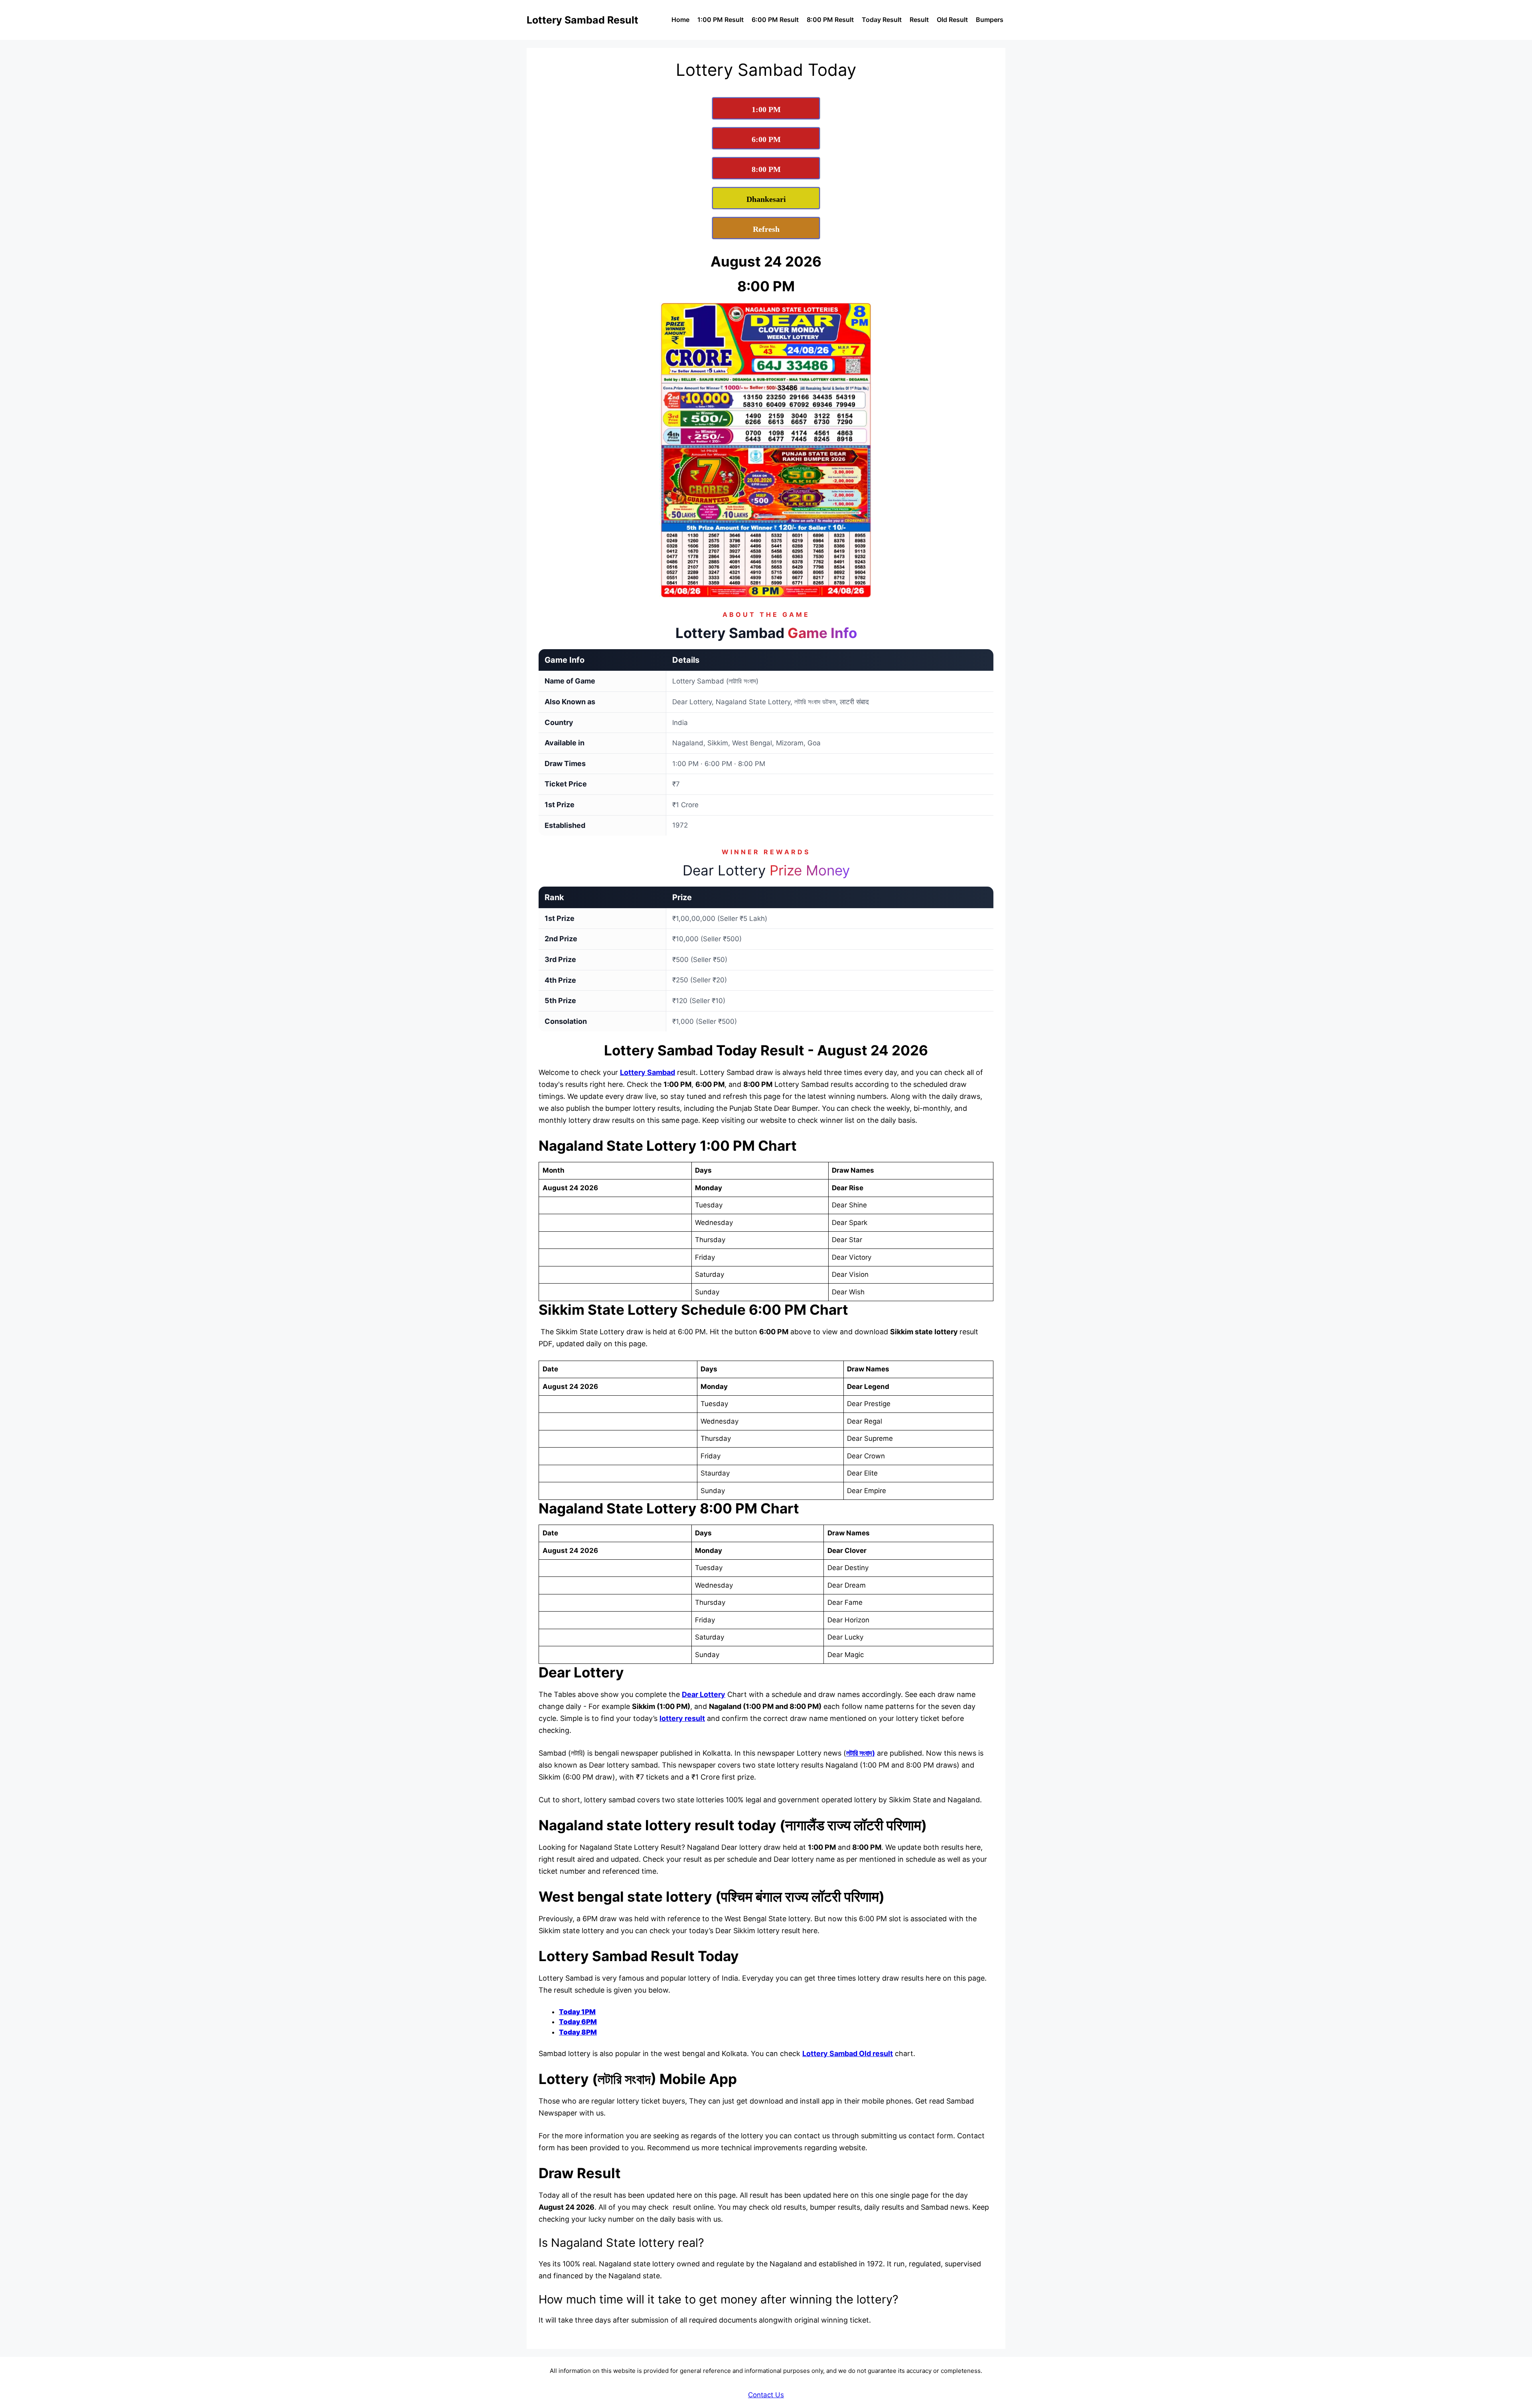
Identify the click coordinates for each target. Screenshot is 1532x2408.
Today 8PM (578, 2032)
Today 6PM (578, 2022)
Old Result (952, 20)
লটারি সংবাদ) (861, 1753)
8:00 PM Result (830, 20)
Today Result (882, 20)
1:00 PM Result (721, 20)
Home (680, 20)
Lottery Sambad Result (582, 20)
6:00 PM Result (775, 20)
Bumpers (990, 20)
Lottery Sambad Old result (848, 2053)
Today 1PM (577, 2012)
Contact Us (766, 2395)
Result (919, 20)
